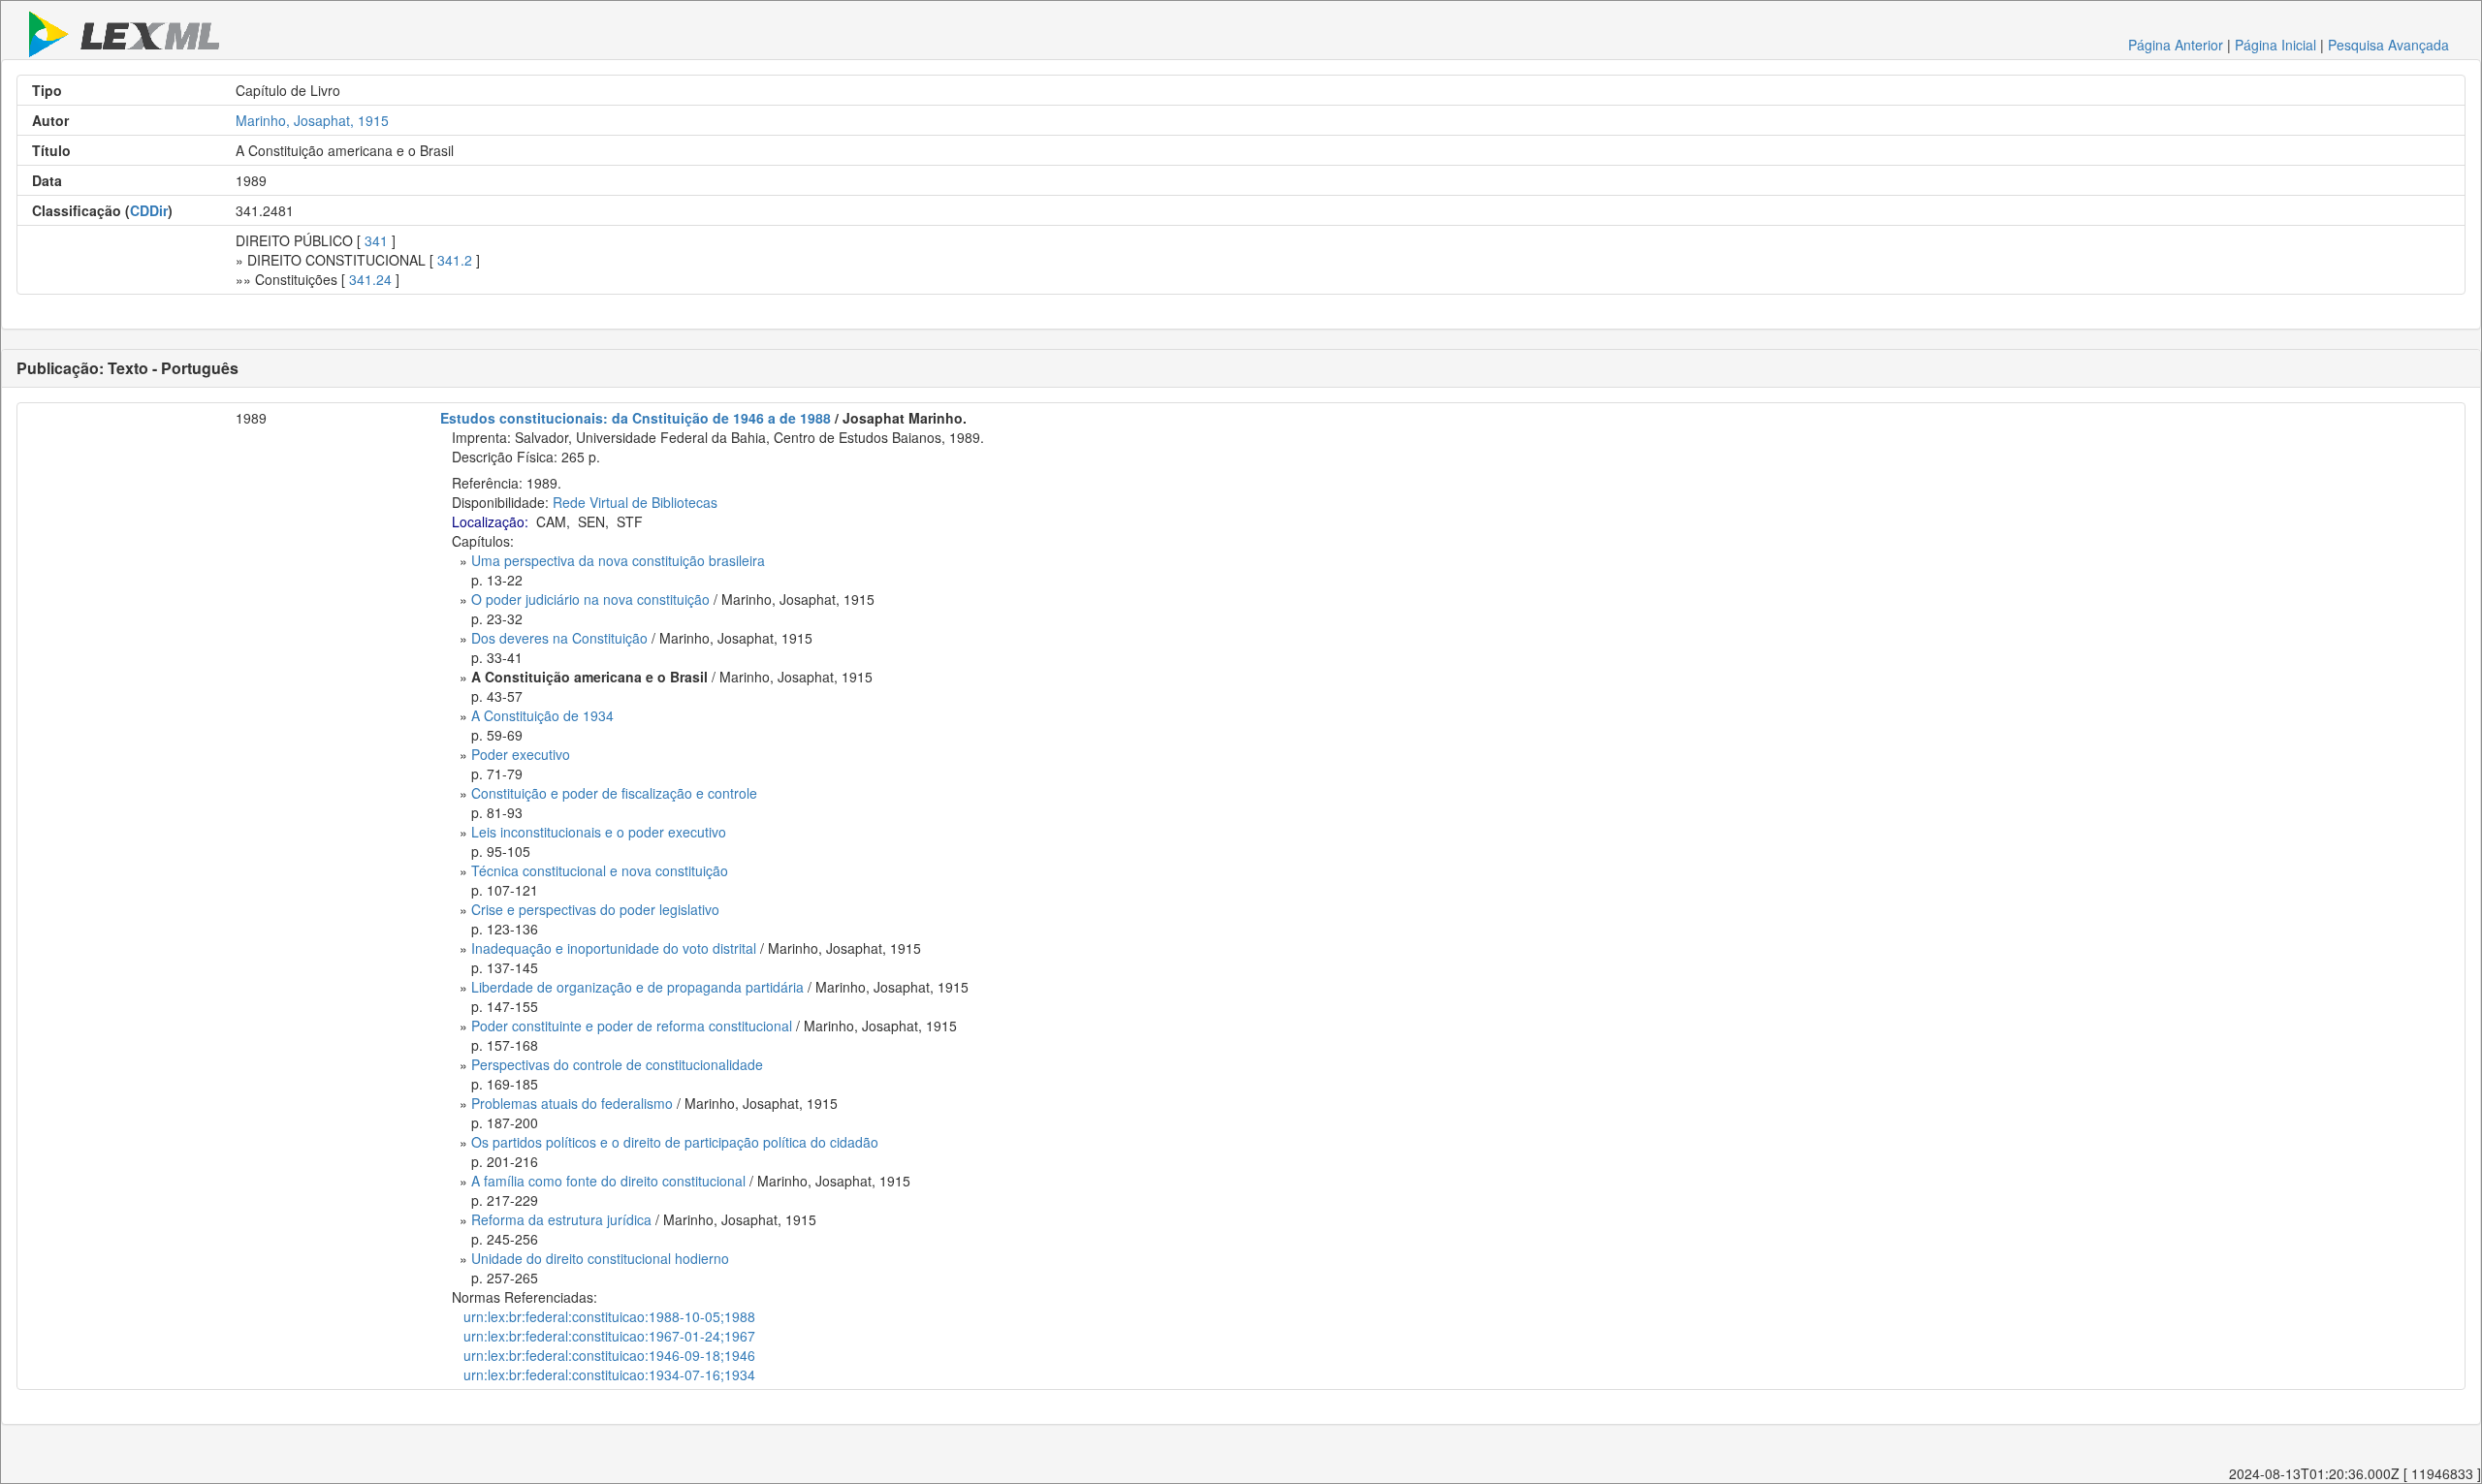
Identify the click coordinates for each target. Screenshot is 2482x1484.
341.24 (370, 279)
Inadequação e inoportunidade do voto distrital (614, 948)
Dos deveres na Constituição (559, 638)
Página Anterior (2176, 45)
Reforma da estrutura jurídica (561, 1219)
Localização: (490, 521)
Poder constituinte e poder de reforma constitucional (632, 1026)
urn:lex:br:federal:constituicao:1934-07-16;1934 (609, 1374)
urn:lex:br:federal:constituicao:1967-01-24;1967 (609, 1336)
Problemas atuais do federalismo (572, 1103)
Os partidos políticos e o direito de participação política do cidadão (675, 1142)
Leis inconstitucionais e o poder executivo (599, 832)
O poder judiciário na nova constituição (590, 599)
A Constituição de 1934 (542, 715)
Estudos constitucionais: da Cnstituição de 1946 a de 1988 (636, 418)
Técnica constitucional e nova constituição (600, 870)
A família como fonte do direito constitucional (608, 1181)
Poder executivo (521, 754)
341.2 (455, 260)
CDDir (149, 210)
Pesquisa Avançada (2388, 45)
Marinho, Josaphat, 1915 (312, 120)
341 (376, 240)
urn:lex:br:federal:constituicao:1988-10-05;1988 (609, 1316)
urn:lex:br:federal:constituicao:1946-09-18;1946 (609, 1355)
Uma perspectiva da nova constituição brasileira (618, 560)
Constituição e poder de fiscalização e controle (614, 793)
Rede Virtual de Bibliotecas (635, 502)
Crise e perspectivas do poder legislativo (595, 909)
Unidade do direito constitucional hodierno (600, 1258)
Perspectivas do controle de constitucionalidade (617, 1064)
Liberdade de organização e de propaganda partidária (637, 987)
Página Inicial (2275, 45)
